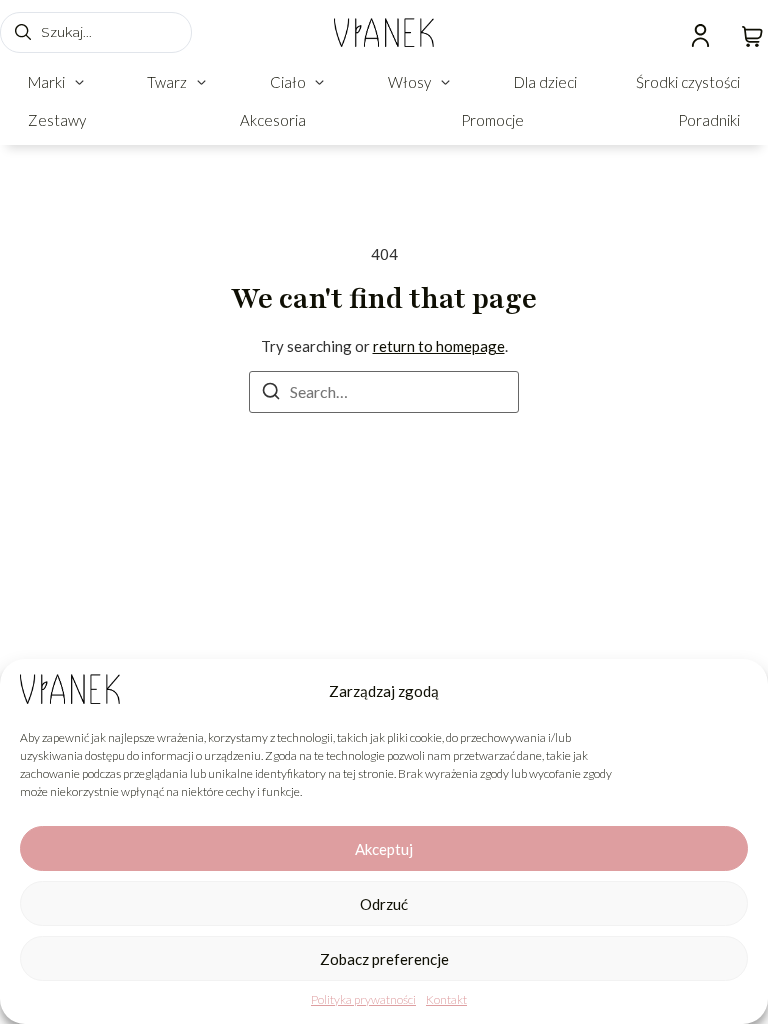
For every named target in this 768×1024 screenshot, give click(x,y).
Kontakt (446, 999)
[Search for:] (384, 392)
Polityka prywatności (363, 999)
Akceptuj (384, 849)
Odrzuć (384, 904)
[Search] (271, 394)
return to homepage (439, 346)
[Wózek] (752, 34)
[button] (58, 82)
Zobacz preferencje (384, 959)
